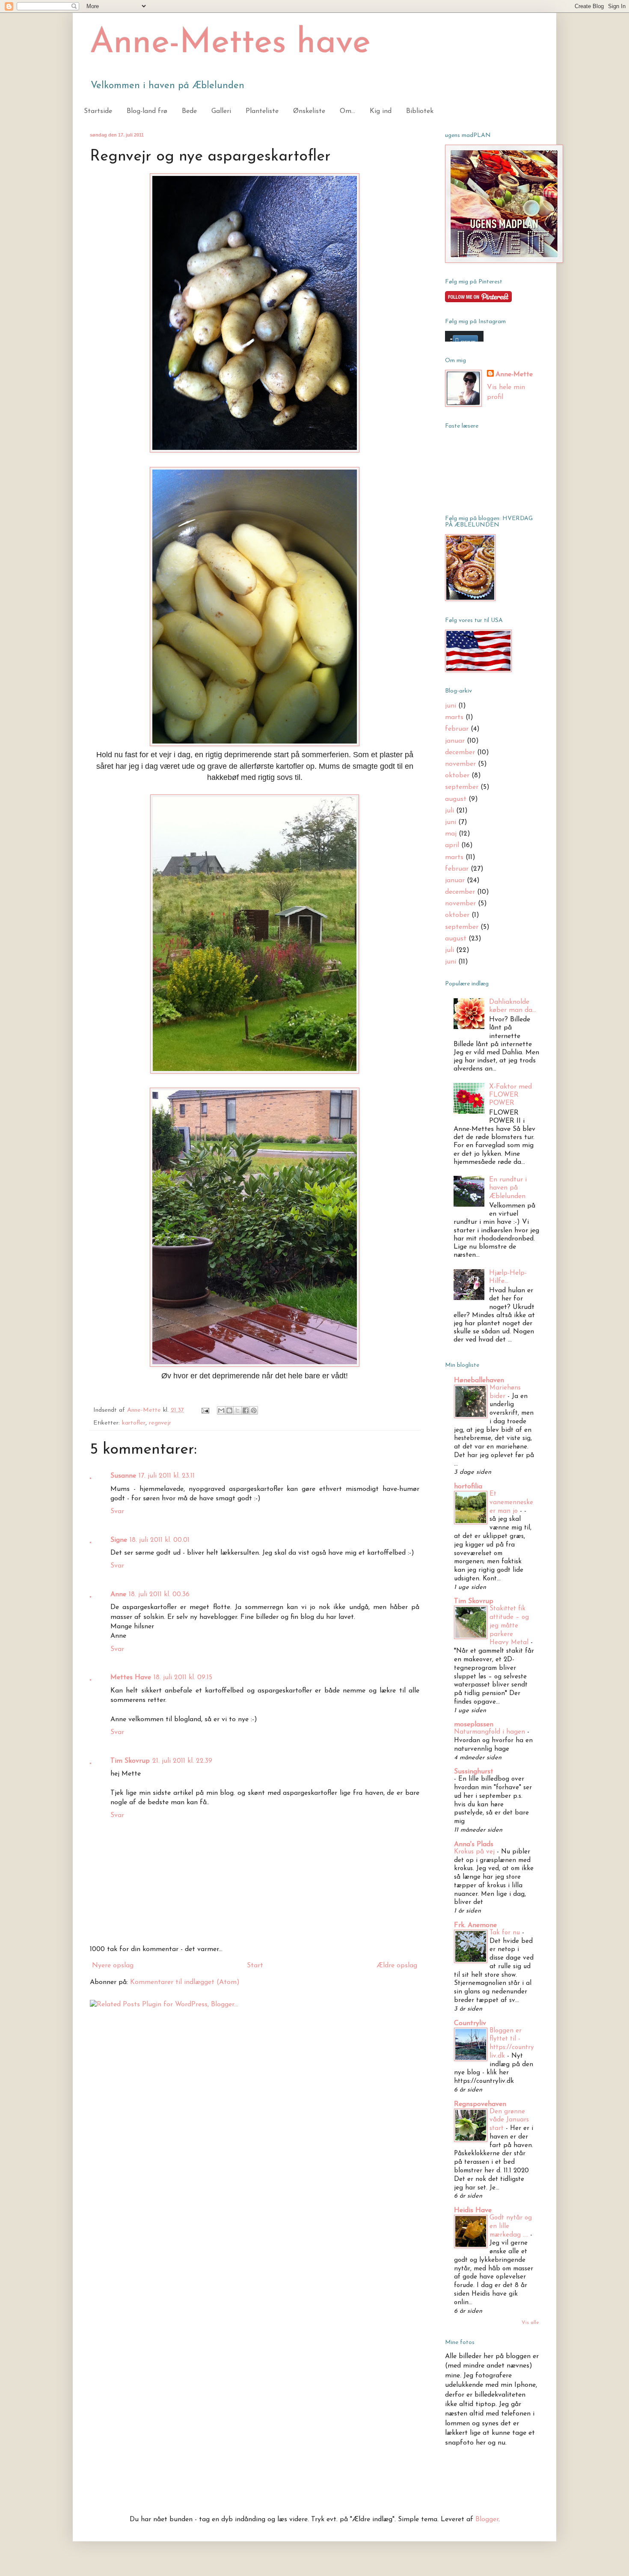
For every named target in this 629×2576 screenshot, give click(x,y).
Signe (119, 1540)
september (462, 787)
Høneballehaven (479, 1380)
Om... (347, 111)
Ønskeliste (309, 111)
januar (455, 741)
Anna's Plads (474, 1844)
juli (449, 811)
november (460, 764)
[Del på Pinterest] (254, 1410)
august (456, 799)
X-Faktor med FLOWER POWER (510, 1095)
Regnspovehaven (480, 2104)
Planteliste (262, 111)
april (452, 845)
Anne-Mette (514, 375)
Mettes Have (131, 1678)
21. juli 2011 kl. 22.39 (182, 1761)
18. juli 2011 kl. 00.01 (160, 1540)
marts (454, 717)
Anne (118, 1594)
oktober (457, 776)
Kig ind (381, 111)
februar (457, 729)
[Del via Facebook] (246, 1410)
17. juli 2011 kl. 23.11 (167, 1476)
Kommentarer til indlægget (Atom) (185, 1982)
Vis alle (530, 2323)
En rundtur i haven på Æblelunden (508, 1188)
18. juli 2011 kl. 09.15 (183, 1678)
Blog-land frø (147, 111)
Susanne (123, 1476)
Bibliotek (420, 111)
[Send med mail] (221, 1410)
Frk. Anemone (475, 1925)
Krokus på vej (475, 1852)
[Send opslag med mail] (205, 1410)
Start (255, 1966)
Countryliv (470, 2023)
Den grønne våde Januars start (509, 2120)
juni (451, 706)
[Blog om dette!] (229, 1410)
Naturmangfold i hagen (491, 1732)
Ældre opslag (397, 1966)
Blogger (487, 2519)
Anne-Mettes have (230, 44)
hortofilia (468, 1487)
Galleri (221, 111)
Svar (117, 1511)
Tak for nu (506, 1933)
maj (451, 834)
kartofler (134, 1423)
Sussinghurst (474, 1772)
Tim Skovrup (130, 1761)
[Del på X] (237, 1410)
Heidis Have (473, 2210)
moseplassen (474, 1725)
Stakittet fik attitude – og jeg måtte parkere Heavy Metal (510, 1626)
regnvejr (160, 1423)
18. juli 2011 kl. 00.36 (159, 1594)
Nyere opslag (113, 1966)
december (460, 753)
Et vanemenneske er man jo (511, 1503)
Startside (98, 111)
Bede (189, 111)
